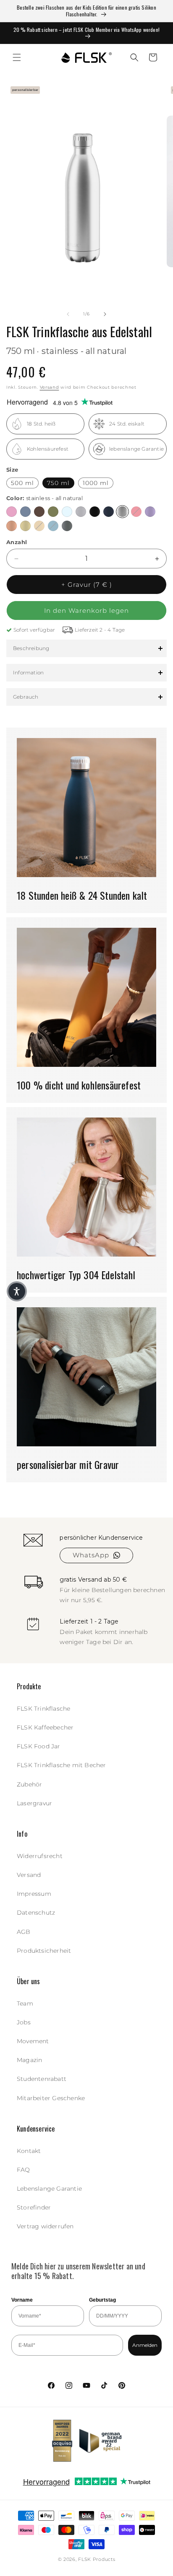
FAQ (24, 2170)
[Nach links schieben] (68, 314)
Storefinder (34, 2207)
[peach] (12, 526)
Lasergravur (34, 1803)
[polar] (67, 512)
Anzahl (17, 542)
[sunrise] (39, 526)
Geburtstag (102, 2300)
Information (28, 672)
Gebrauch (26, 697)
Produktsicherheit (44, 1951)
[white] (81, 512)
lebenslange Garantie (136, 449)
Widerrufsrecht (40, 1856)
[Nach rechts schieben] (105, 314)
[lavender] (150, 512)
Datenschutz (36, 1913)
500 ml (22, 483)
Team (25, 2003)
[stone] (67, 526)
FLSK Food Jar (39, 1746)
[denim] (25, 512)
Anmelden (145, 2345)
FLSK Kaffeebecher (45, 1727)
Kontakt (29, 2151)
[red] (136, 512)
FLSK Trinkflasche (43, 1709)
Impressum (34, 1894)
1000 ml (96, 483)
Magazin (29, 2060)
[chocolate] (39, 512)
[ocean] (53, 526)
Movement (33, 2041)
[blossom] (12, 512)
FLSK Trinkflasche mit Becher (62, 1765)
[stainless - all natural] (122, 512)
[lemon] (25, 526)
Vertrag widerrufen (45, 2226)
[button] (17, 57)
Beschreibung (31, 648)
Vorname (22, 2300)
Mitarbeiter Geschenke (51, 2098)
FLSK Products (97, 2559)
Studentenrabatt (42, 2079)
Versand (50, 387)
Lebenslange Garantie (49, 2189)
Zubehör (29, 1784)
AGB (24, 1932)
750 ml (58, 483)
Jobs (24, 2022)
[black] (95, 512)
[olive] (53, 512)
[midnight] (109, 512)
